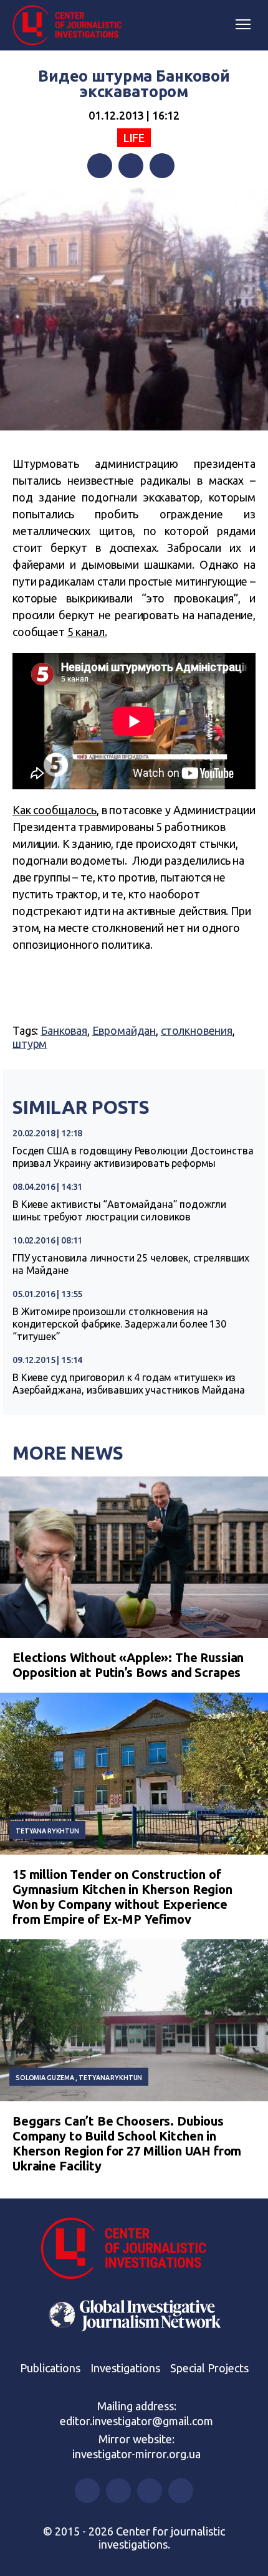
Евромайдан (124, 1030)
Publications (50, 2368)
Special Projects (209, 2368)
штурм (30, 1043)
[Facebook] (100, 166)
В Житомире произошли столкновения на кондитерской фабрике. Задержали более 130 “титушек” (119, 1324)
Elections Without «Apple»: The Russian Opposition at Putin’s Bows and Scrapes (128, 1665)
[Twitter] (131, 166)
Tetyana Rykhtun (47, 1831)
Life (134, 138)
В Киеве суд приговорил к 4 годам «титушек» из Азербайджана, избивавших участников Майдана (129, 1384)
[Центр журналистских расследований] (72, 26)
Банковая (64, 1030)
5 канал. (87, 632)
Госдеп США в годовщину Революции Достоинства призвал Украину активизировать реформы (133, 1157)
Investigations (125, 2368)
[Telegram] (162, 166)
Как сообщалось (55, 810)
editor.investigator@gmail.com (136, 2421)
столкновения (197, 1030)
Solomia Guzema (45, 2078)
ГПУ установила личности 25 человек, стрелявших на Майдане (131, 1264)
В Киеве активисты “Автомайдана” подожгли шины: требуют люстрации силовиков (119, 1210)
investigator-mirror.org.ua (136, 2454)
